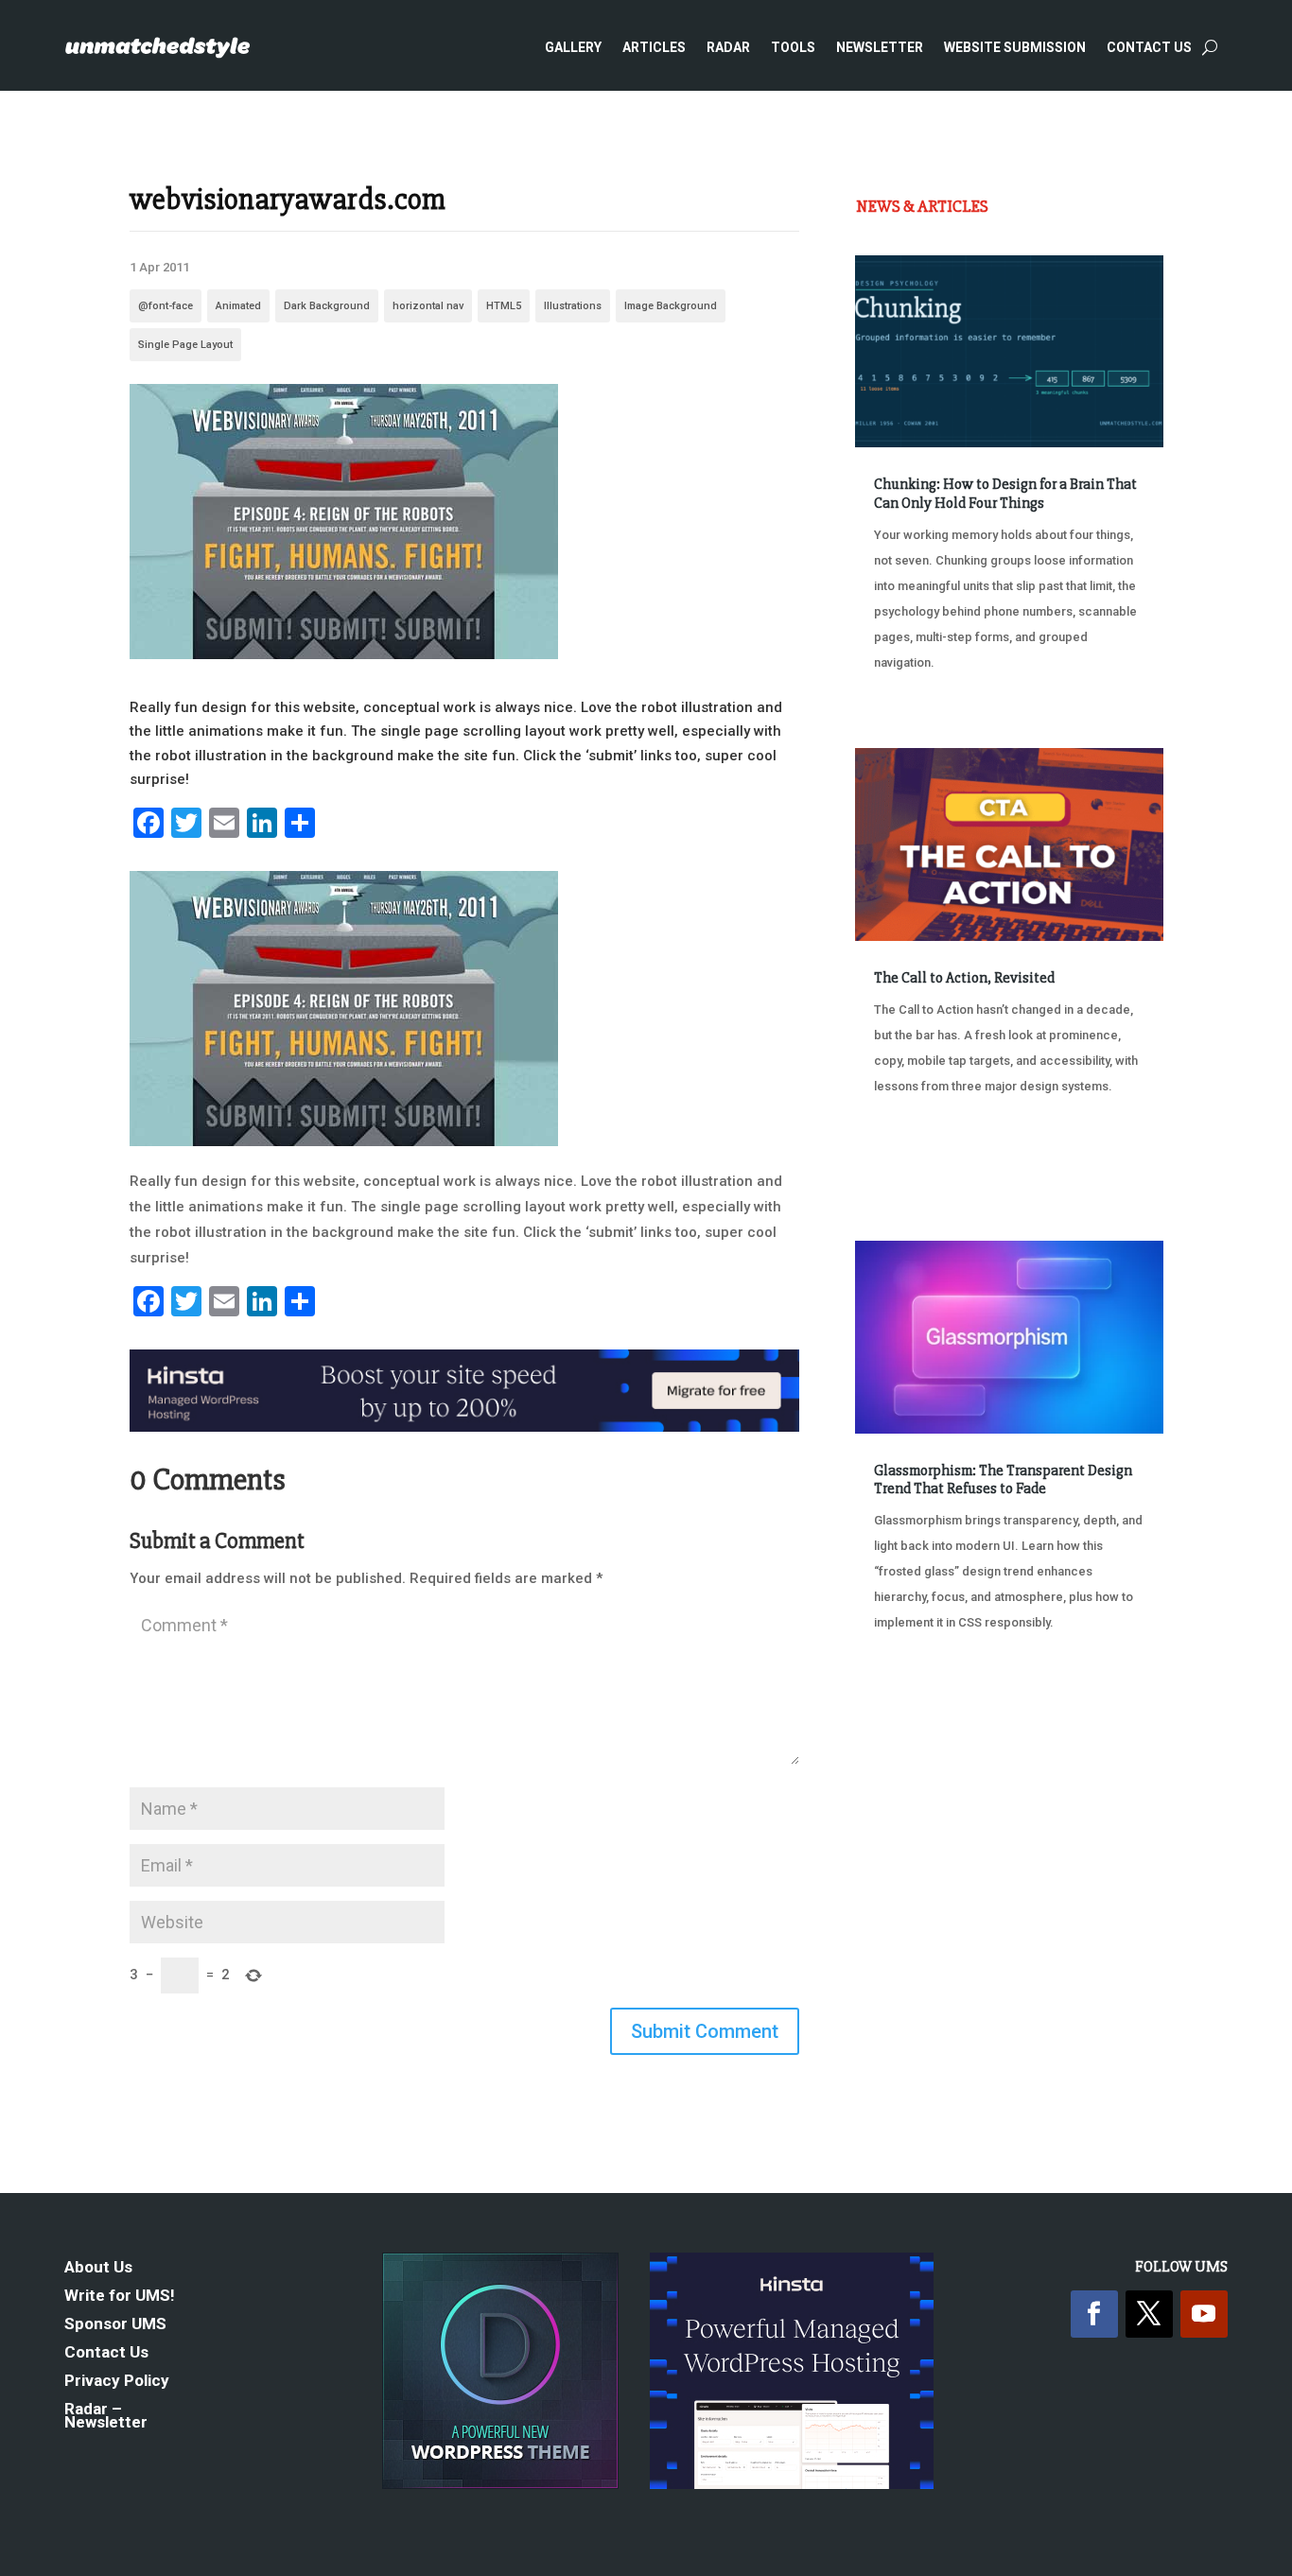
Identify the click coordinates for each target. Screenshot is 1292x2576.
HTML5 (504, 306)
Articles (654, 47)
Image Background (671, 306)
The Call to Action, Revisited (964, 978)
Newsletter (880, 47)
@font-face (166, 306)
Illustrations (573, 306)
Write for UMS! (120, 2297)
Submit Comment (705, 2031)
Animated (238, 306)
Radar (728, 47)
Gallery (573, 47)
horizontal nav (428, 306)
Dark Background (327, 306)
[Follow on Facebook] (1094, 2314)
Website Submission (1015, 47)
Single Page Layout (185, 345)
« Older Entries (918, 1719)
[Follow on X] (1149, 2314)
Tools (793, 47)
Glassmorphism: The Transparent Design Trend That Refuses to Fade (1003, 1479)
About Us (98, 2268)
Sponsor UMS (115, 2325)
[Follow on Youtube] (1204, 2314)
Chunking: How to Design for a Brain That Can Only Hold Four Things (1005, 493)
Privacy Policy (117, 2382)
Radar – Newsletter (106, 2417)
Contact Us (1149, 47)
